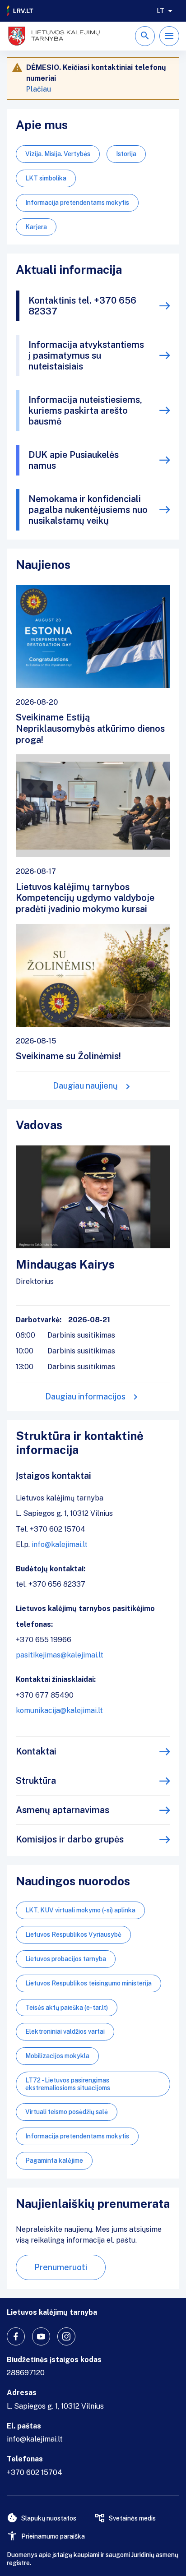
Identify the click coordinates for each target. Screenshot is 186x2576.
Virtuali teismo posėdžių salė (67, 2112)
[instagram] (66, 2336)
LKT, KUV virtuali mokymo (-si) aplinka (80, 1910)
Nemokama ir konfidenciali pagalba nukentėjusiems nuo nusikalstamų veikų (88, 510)
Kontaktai (36, 1751)
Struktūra (36, 1781)
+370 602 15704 (35, 2472)
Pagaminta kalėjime (54, 2161)
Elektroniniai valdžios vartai (65, 2031)
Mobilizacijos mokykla (57, 2056)
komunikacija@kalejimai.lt (59, 1710)
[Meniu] (169, 36)
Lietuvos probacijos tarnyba (66, 1959)
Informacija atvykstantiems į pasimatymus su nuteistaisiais (86, 355)
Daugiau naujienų (85, 1086)
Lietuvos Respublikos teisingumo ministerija (88, 1983)
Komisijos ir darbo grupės (70, 1839)
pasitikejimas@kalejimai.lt (60, 1655)
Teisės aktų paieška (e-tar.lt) (67, 2008)
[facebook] (16, 2336)
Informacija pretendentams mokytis (77, 203)
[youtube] (41, 2336)
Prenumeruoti (61, 2267)
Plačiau (39, 89)
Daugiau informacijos (85, 1396)
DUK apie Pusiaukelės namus (74, 460)
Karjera (36, 227)
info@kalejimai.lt (60, 1544)
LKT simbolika (46, 178)
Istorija (126, 154)
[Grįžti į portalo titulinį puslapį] (20, 11)
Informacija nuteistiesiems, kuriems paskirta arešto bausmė (85, 411)
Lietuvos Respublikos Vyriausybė (73, 1934)
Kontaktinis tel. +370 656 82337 (82, 306)
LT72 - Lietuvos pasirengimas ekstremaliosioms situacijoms (68, 2084)
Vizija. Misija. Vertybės (58, 154)
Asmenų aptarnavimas (63, 1810)
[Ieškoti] (145, 36)
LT (160, 11)
